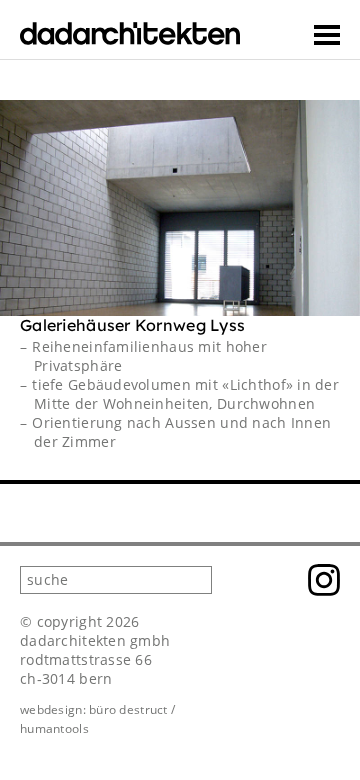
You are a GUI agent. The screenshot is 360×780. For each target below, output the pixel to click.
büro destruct (128, 709)
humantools (54, 728)
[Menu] (327, 35)
